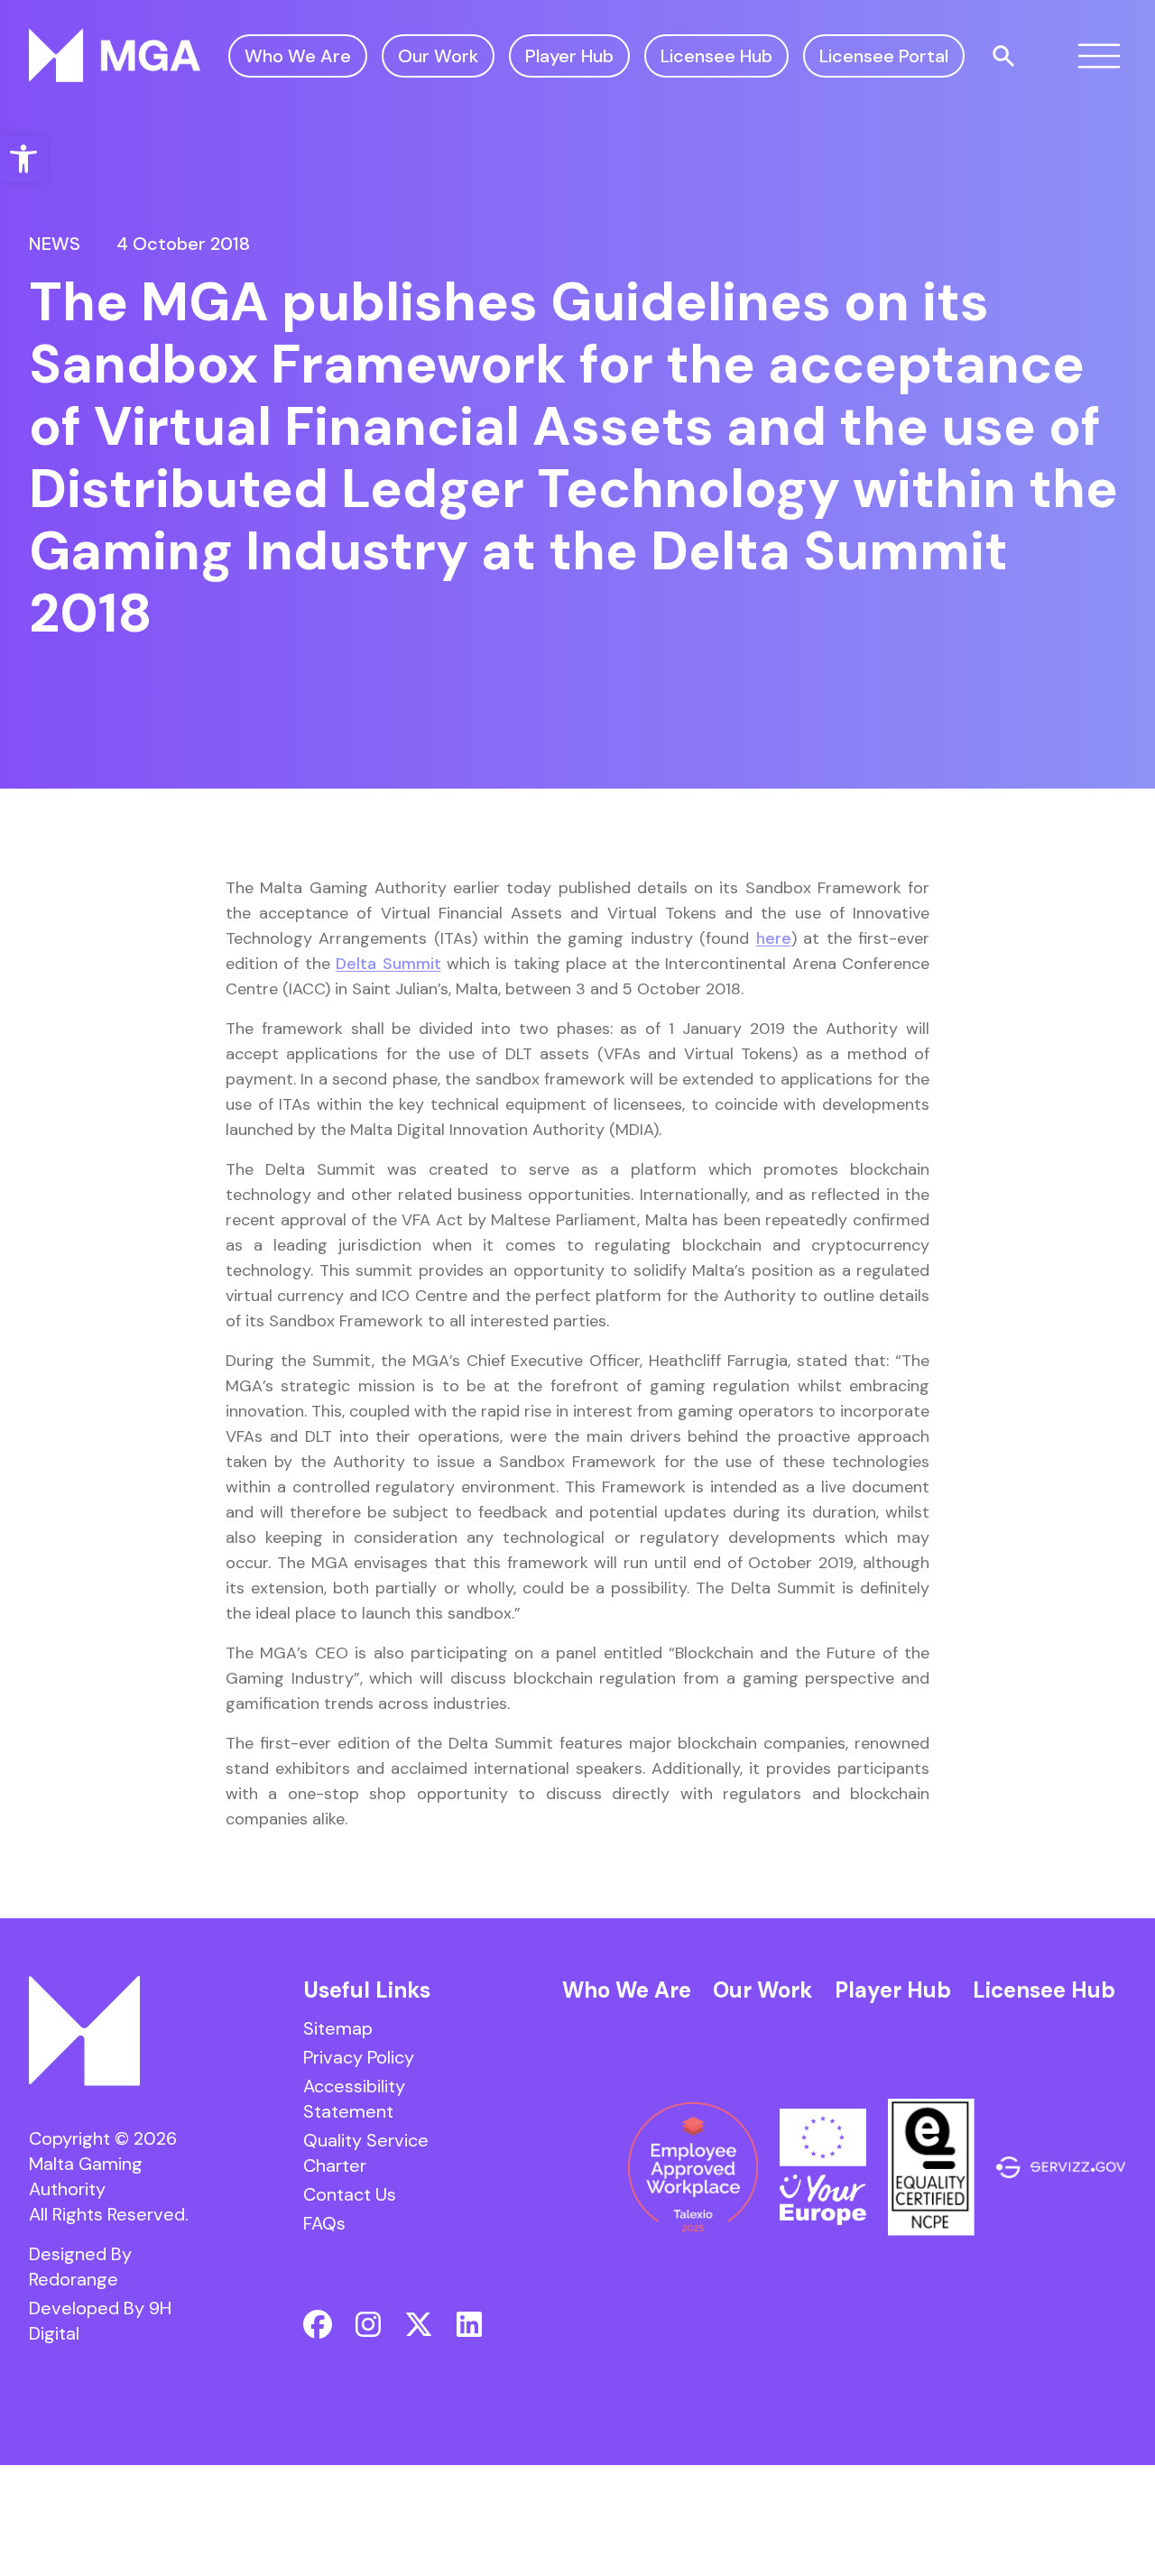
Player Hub (569, 56)
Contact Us (350, 2194)
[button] (23, 159)
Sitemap (338, 2028)
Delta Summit (388, 964)
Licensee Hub (716, 56)
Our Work (438, 56)
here (774, 938)
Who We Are (298, 56)
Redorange (74, 2279)
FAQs (324, 2223)
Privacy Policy (359, 2057)
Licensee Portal (884, 56)
